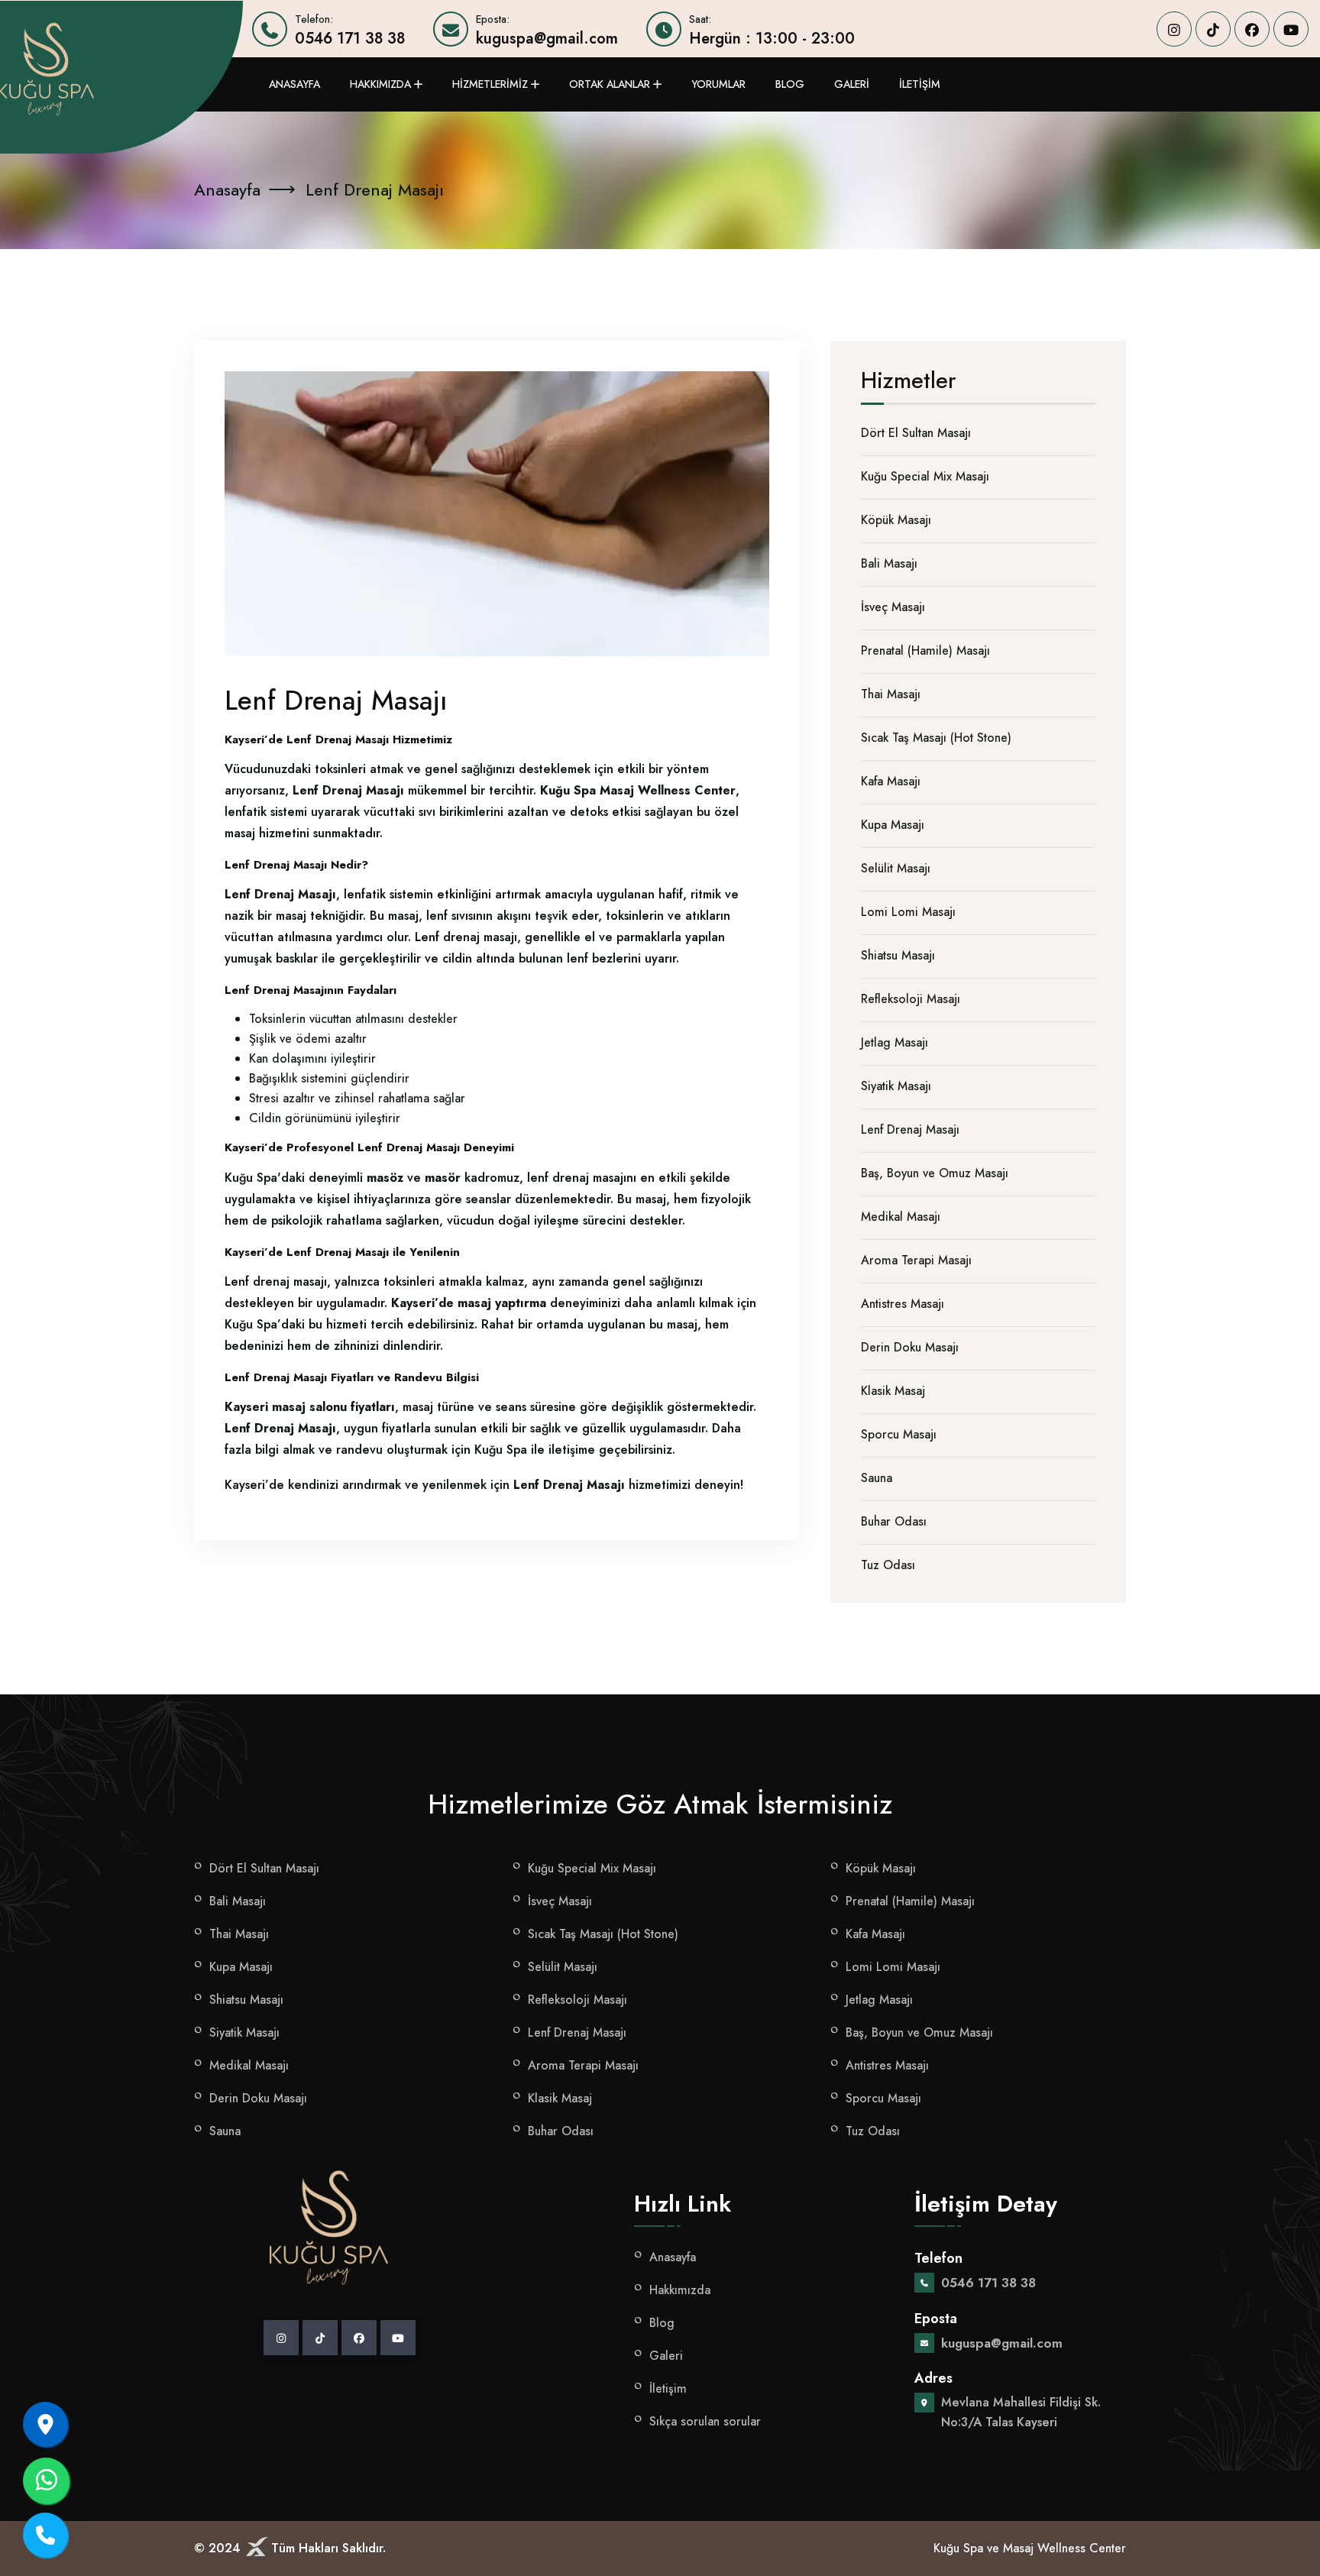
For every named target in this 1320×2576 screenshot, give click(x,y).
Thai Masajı (891, 694)
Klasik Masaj (893, 1391)
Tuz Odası (888, 1565)
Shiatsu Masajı (898, 955)
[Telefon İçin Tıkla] (45, 2535)
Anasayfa (294, 84)
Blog (790, 84)
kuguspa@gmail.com (547, 39)
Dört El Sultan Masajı (916, 433)
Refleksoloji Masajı (911, 999)
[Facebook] (1252, 29)
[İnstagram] (1174, 29)
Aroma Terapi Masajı (916, 1260)
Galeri (852, 84)
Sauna (877, 1478)
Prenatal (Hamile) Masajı (925, 650)
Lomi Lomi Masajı (908, 912)
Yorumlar (718, 84)
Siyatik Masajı (896, 1086)
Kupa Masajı (893, 825)
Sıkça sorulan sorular (705, 2421)
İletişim (920, 84)
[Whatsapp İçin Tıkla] (46, 2481)
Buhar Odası (894, 1521)
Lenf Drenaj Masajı (910, 1129)
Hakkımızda (380, 84)
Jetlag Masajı (895, 1042)
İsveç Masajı (893, 607)
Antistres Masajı (903, 1304)
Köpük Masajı (896, 520)
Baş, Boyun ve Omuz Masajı (935, 1173)
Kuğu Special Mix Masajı (925, 476)
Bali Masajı (889, 563)
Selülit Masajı (896, 868)
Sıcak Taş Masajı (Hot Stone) (936, 738)
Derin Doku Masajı (910, 1347)
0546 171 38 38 (350, 39)
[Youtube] (1291, 29)
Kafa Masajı (891, 781)
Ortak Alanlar (610, 84)
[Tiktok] (1213, 29)
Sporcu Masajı (899, 1434)
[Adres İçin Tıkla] (45, 2424)
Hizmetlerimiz (490, 84)
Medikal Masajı (901, 1217)
